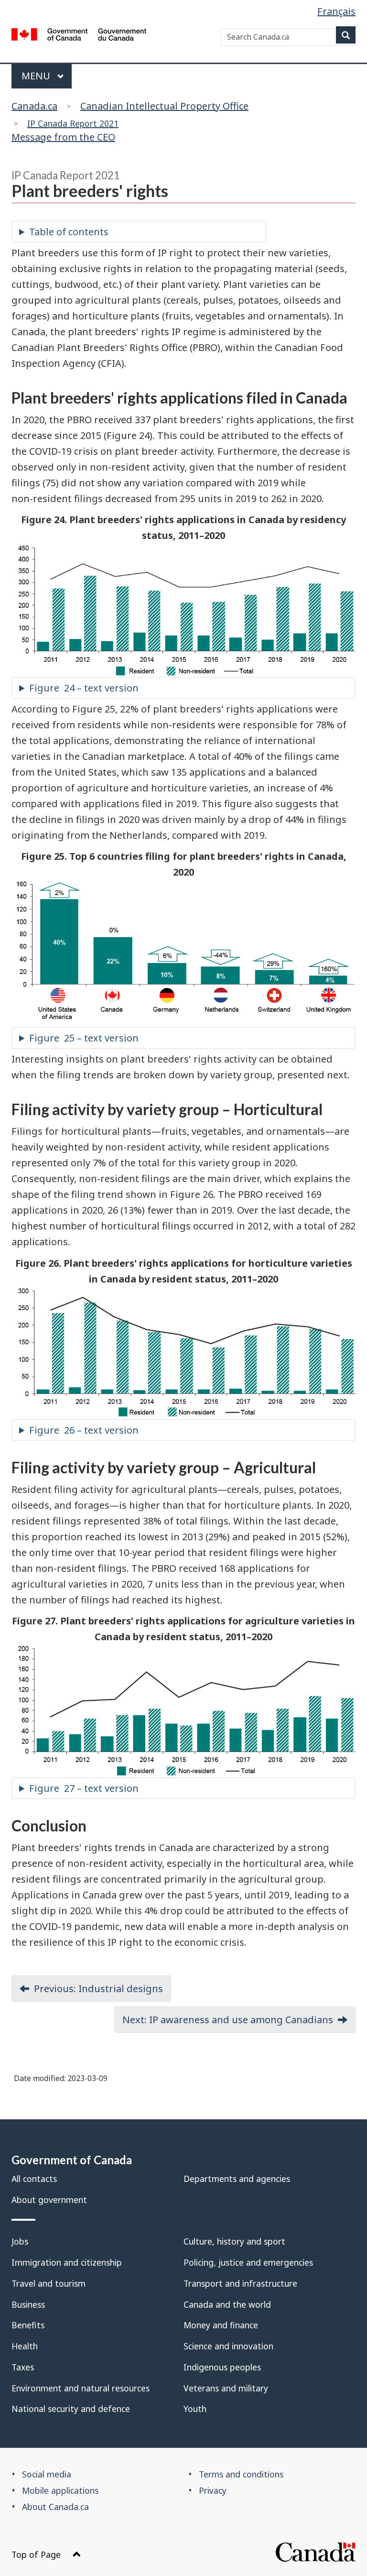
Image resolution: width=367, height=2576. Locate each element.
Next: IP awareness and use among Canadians (228, 2020)
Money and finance (221, 2325)
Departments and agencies (237, 2179)
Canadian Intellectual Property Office (164, 106)
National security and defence (71, 2409)
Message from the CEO (65, 131)
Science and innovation (228, 2346)
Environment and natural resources (81, 2388)
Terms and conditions (241, 2474)
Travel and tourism (49, 2283)
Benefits (28, 2325)
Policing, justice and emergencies (248, 2262)
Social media (47, 2474)
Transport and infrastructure (240, 2283)
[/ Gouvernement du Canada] (79, 36)
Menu (37, 76)
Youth (195, 2409)
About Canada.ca (55, 2507)
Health (25, 2346)
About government (49, 2200)
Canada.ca (34, 106)
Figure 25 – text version (84, 1038)
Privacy (213, 2490)
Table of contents (69, 232)
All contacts (34, 2179)
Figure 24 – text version (84, 688)
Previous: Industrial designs (98, 1989)
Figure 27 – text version (84, 1788)
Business (28, 2304)
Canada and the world (227, 2304)
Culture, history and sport (234, 2241)
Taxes (23, 2367)
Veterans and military (226, 2388)
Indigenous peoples (222, 2367)
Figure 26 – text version (84, 1430)
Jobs (20, 2241)
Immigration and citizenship (67, 2262)
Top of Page (36, 2554)
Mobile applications (60, 2490)
